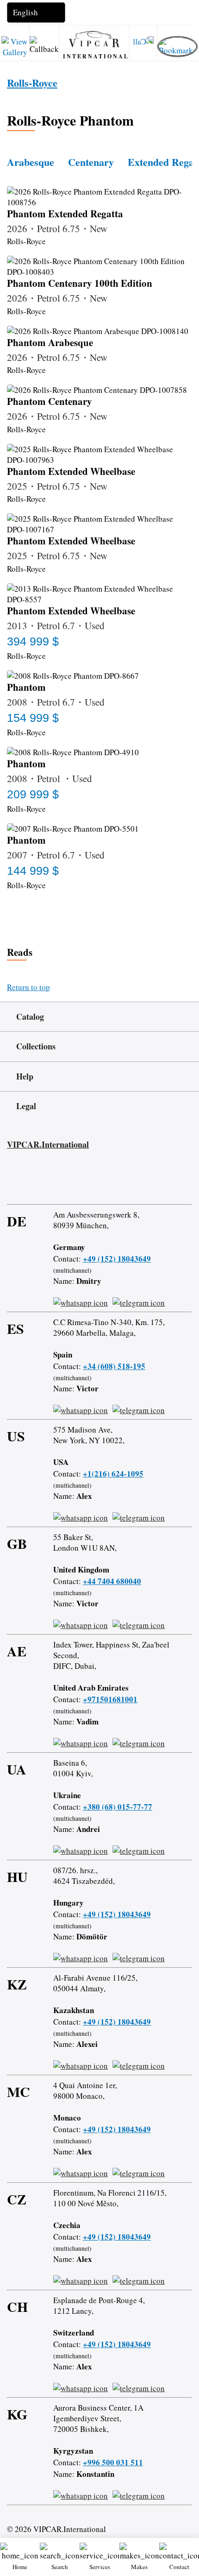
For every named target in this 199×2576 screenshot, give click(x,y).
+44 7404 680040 (112, 1581)
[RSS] (90, 1181)
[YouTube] (63, 1181)
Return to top (28, 987)
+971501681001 (110, 1699)
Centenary (91, 162)
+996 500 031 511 (113, 2462)
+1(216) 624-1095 (113, 1474)
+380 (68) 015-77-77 (118, 1807)
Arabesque (31, 162)
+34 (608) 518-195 (114, 1366)
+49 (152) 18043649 (117, 1259)
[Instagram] (37, 1181)
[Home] (94, 38)
